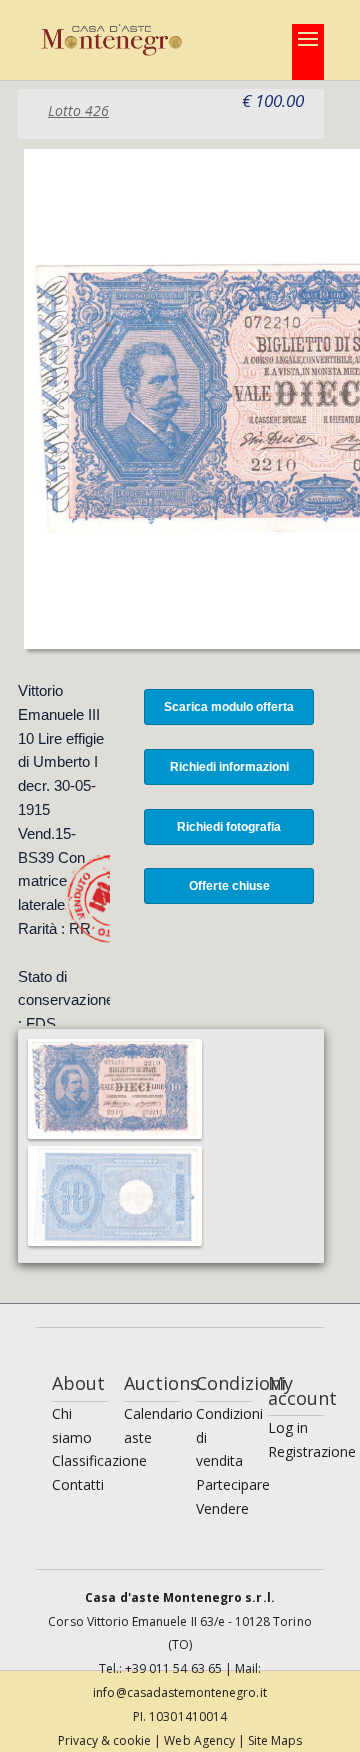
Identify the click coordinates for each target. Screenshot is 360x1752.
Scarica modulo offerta (229, 707)
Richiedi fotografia (229, 827)
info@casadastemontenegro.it (179, 1692)
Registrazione (312, 1451)
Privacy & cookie (106, 1740)
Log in (288, 1427)
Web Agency (201, 1740)
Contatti (78, 1484)
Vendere (222, 1508)
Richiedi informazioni (229, 767)
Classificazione (99, 1460)
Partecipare (233, 1484)
